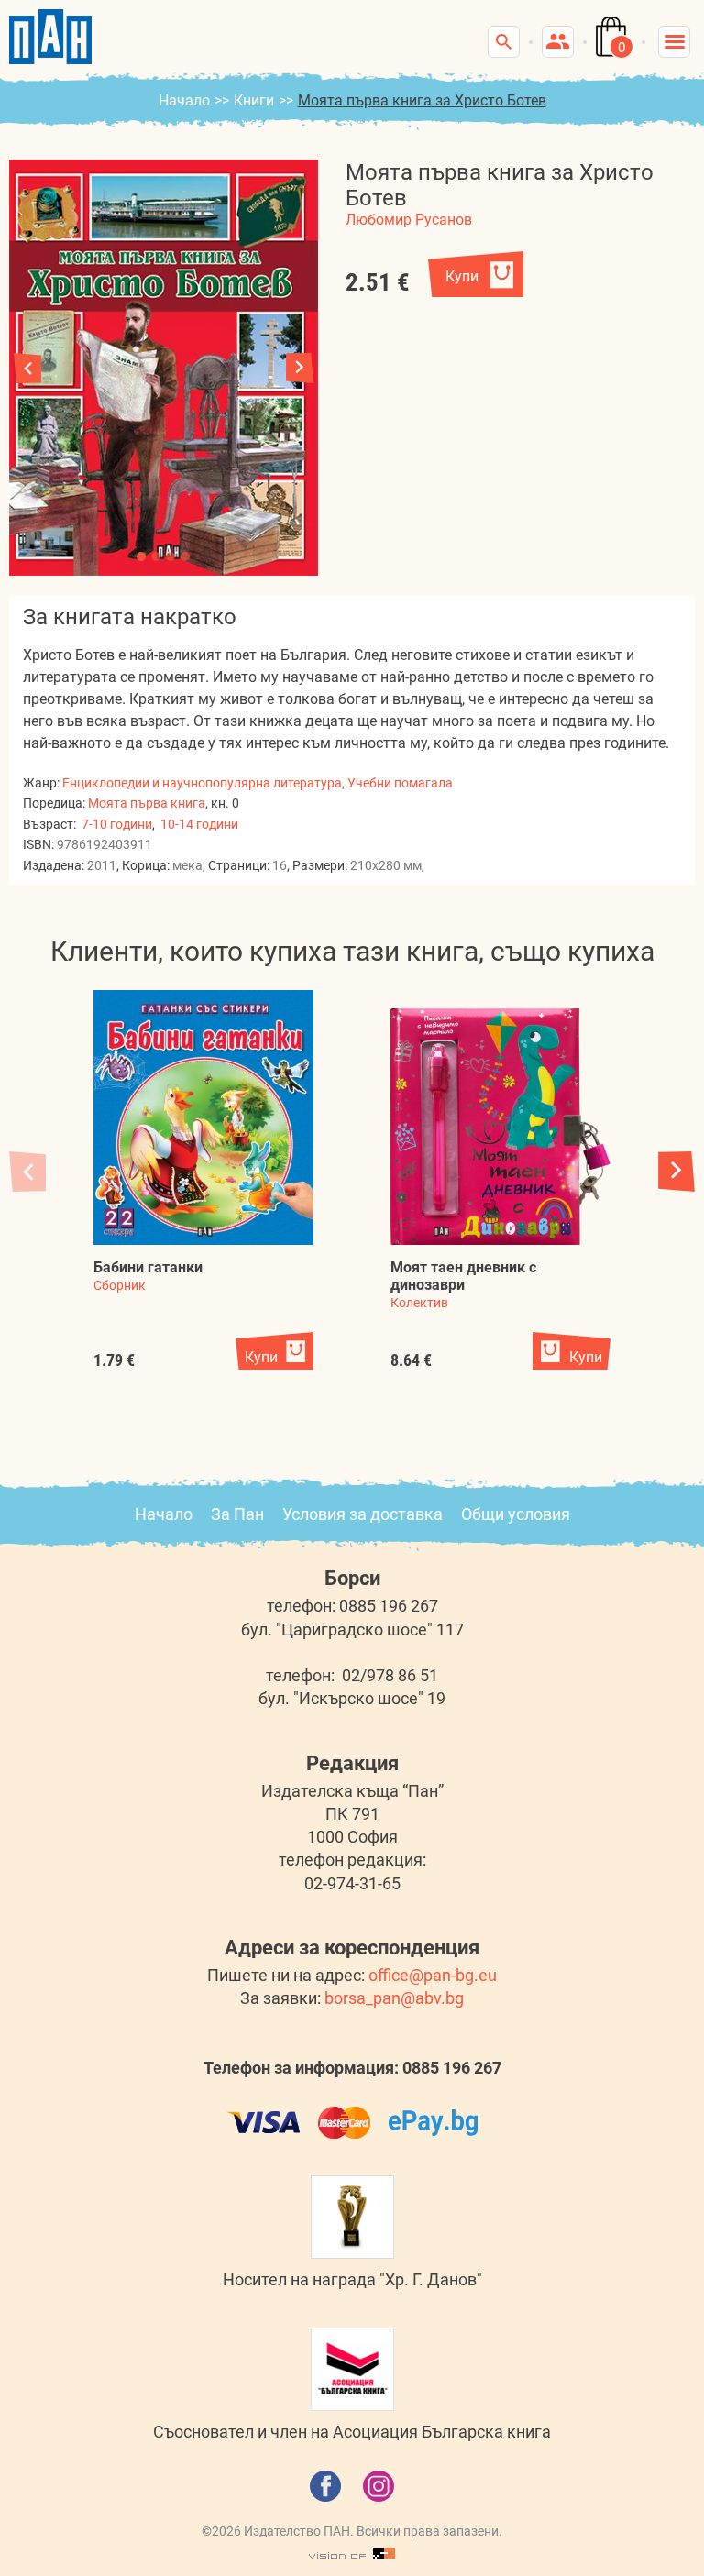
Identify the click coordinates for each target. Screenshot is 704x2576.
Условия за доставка (363, 1514)
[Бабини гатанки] (203, 1117)
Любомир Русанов (409, 220)
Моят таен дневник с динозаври (463, 1276)
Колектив (419, 1303)
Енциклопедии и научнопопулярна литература (202, 783)
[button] (300, 368)
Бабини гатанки (148, 1267)
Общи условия (516, 1514)
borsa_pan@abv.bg (394, 1998)
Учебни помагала (400, 783)
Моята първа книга (147, 803)
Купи (462, 276)
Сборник (120, 1285)
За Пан (237, 1514)
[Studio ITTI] (352, 2554)
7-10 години (117, 824)
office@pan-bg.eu (433, 1975)
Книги (254, 100)
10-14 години (199, 824)
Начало (184, 100)
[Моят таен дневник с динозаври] (500, 1127)
